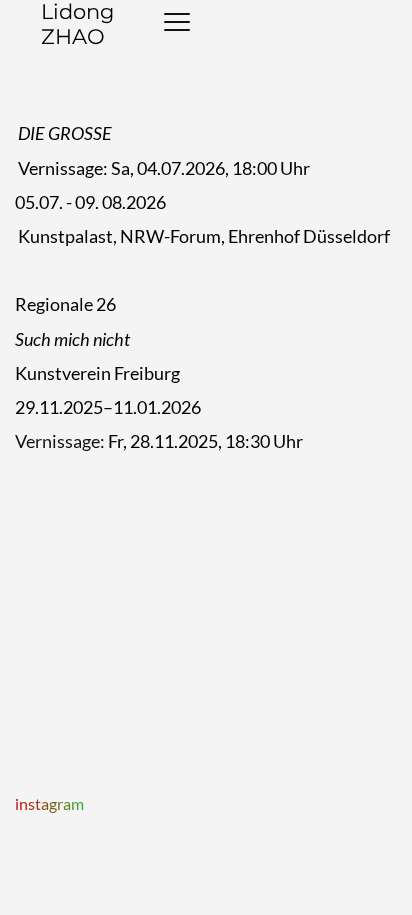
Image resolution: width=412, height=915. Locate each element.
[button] (177, 22)
